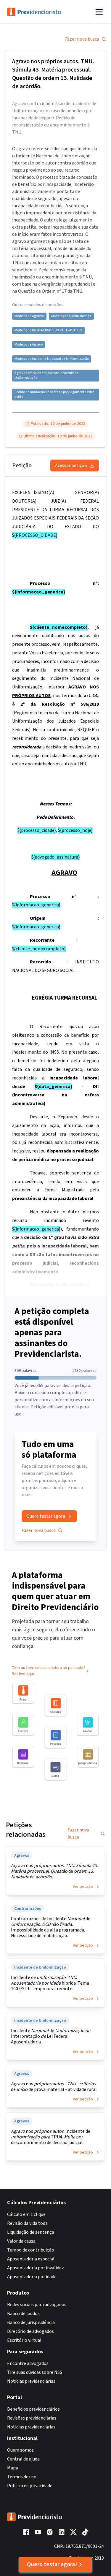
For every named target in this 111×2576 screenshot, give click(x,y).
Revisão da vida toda (27, 2223)
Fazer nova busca (82, 39)
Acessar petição (71, 466)
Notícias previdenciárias (31, 2381)
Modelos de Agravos (29, 316)
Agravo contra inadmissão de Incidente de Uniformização (46, 376)
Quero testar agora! (52, 2564)
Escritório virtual (24, 2340)
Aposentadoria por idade (32, 2277)
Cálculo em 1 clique (26, 2214)
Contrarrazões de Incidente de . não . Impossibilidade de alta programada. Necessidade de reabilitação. (51, 1927)
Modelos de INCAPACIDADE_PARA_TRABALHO (48, 330)
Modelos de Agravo (29, 345)
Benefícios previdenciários (33, 2409)
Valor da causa (21, 2241)
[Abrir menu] (99, 12)
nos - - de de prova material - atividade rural (54, 2087)
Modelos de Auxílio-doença (71, 316)
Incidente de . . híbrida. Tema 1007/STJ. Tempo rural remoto (50, 1983)
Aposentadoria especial (31, 2259)
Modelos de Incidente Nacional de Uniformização (52, 359)
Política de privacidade (30, 2486)
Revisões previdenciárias (32, 2418)
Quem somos (20, 2450)
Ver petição (83, 1887)
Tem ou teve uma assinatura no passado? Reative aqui (49, 1671)
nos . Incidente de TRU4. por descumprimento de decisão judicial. (51, 2137)
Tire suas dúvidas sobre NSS (35, 2372)
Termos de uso (22, 2477)
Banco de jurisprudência (31, 2322)
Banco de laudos (23, 2314)
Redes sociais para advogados (37, 2305)
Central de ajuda (23, 2459)
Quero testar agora (46, 1516)
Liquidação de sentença (31, 2232)
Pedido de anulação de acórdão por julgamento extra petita (54, 395)
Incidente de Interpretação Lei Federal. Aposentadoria (51, 2036)
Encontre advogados (28, 2363)
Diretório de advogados (30, 2331)
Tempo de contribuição (31, 2250)
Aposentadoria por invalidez (36, 2268)
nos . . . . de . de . (54, 1871)
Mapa (13, 2468)
